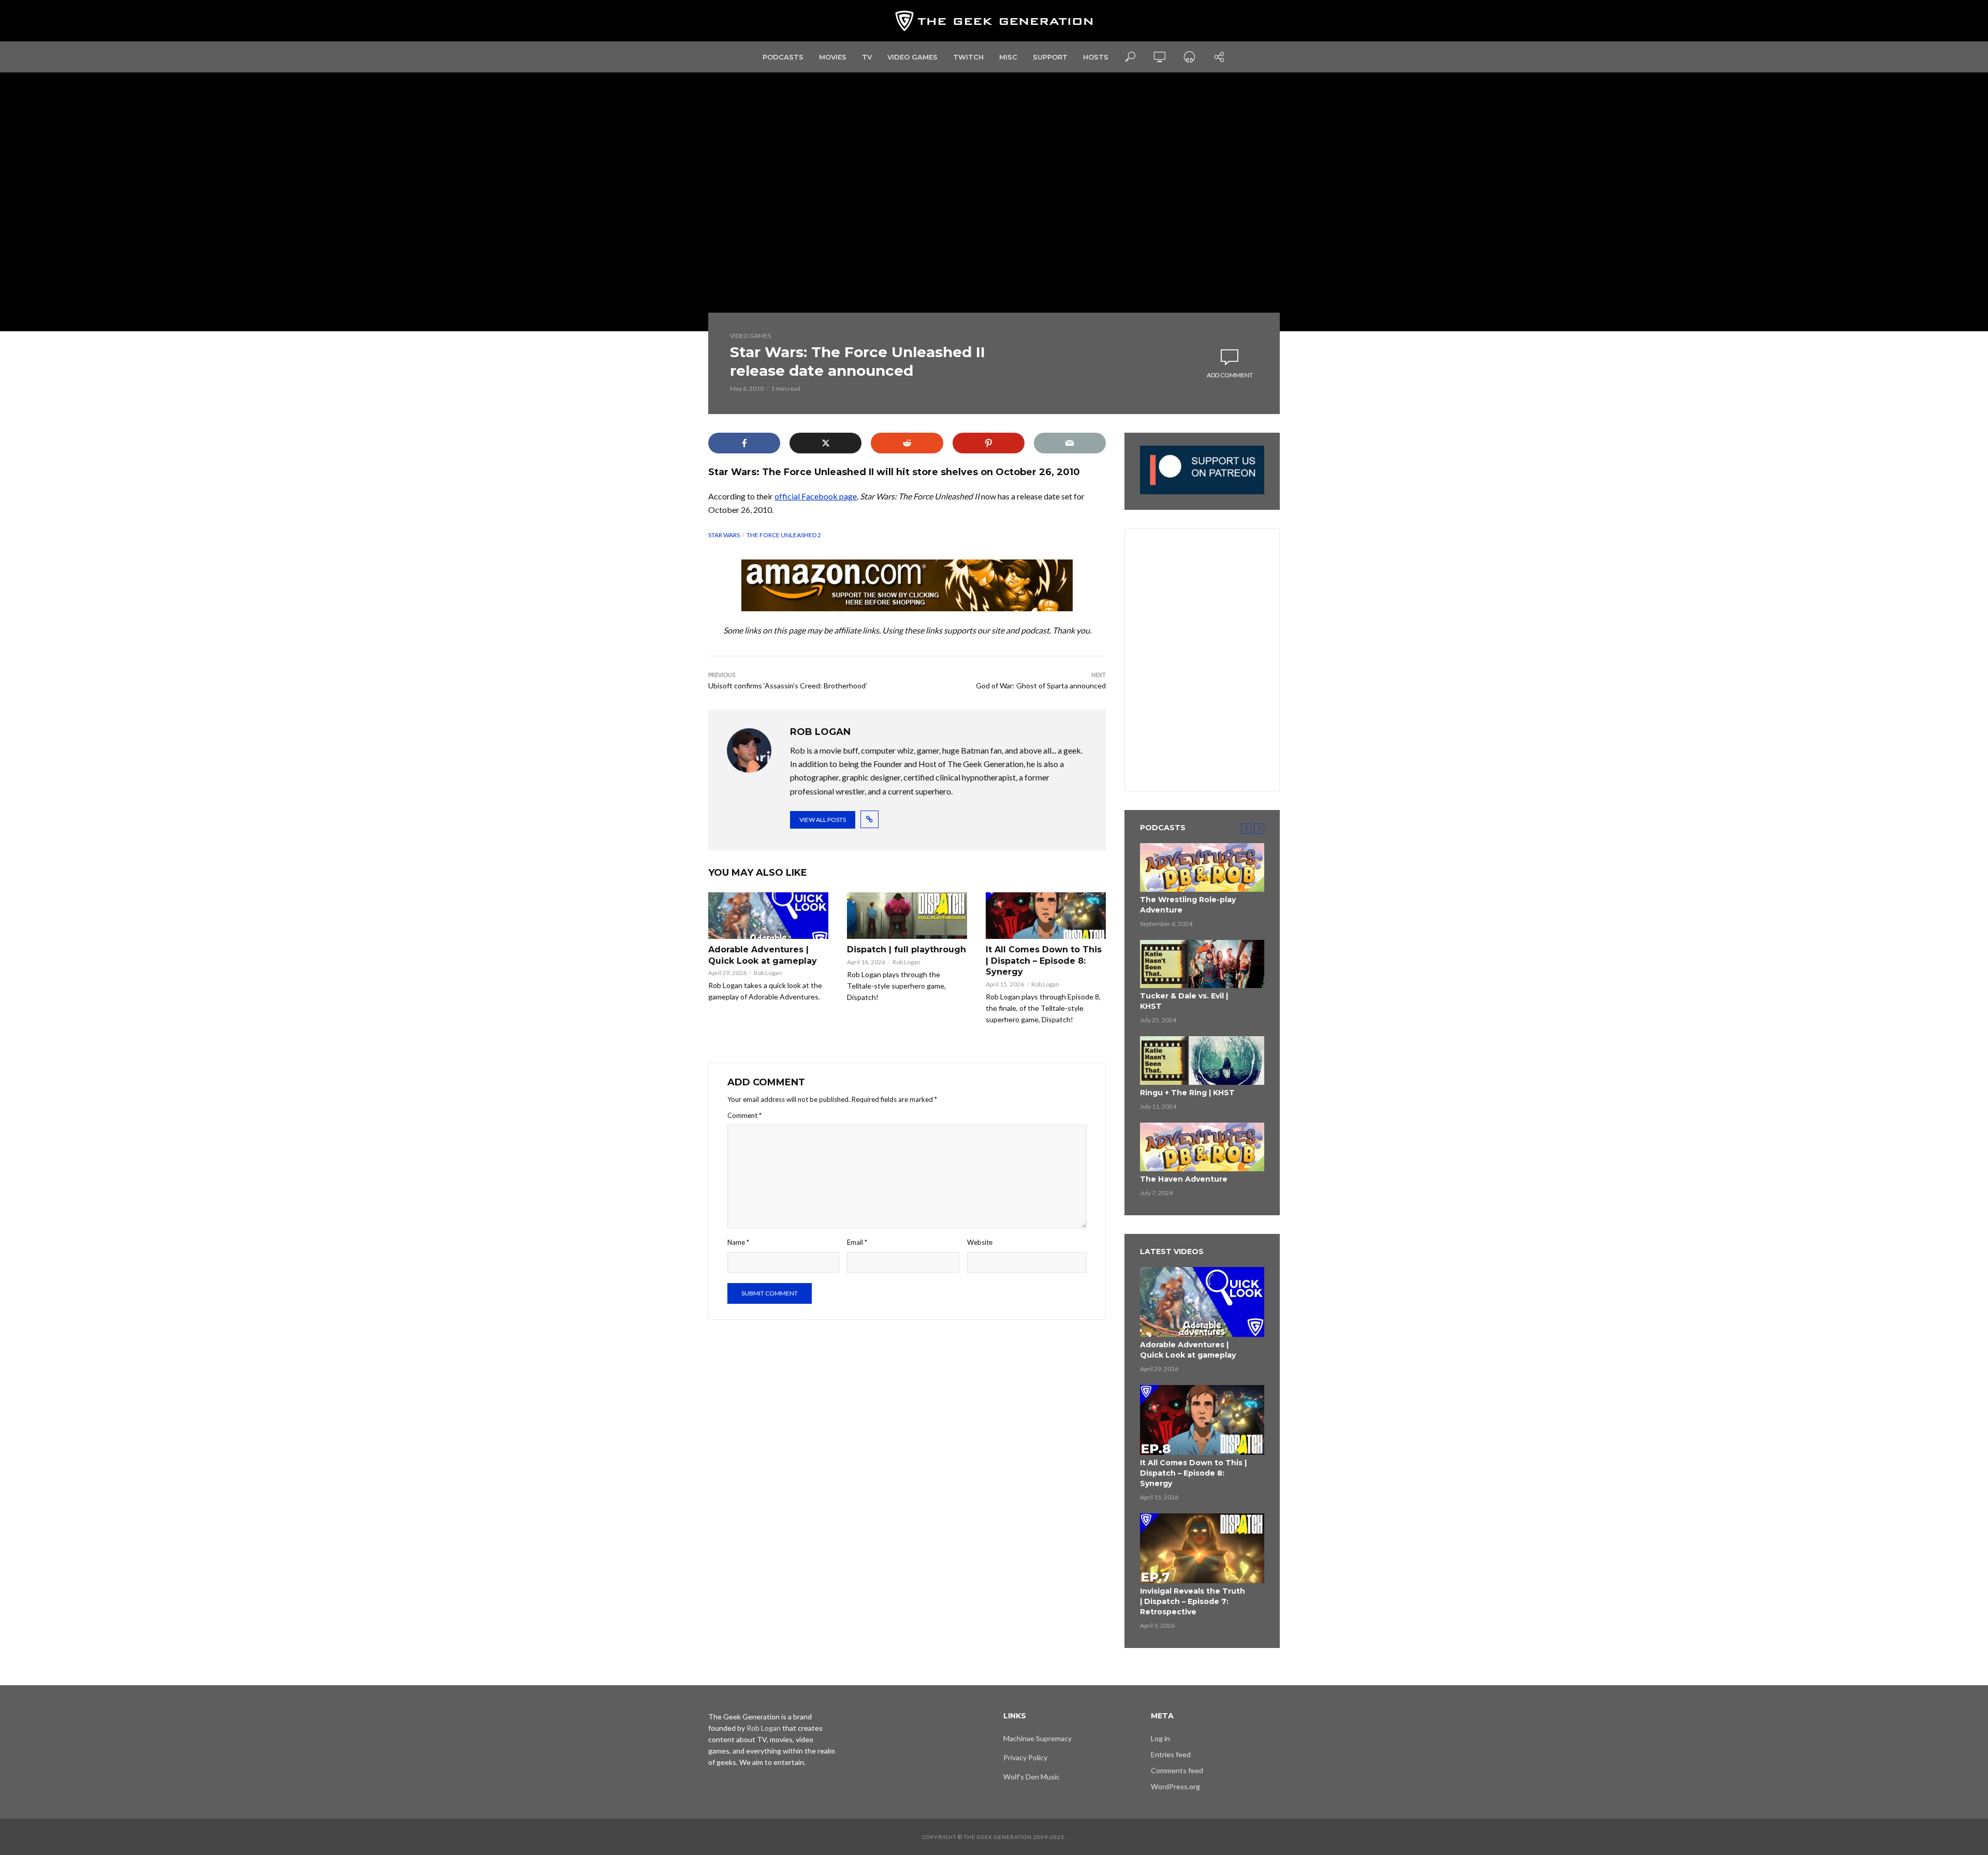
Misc (1008, 57)
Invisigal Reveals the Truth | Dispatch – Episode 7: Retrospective (1193, 1601)
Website (980, 1242)
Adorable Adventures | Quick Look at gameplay (763, 955)
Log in (1160, 1738)
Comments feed (1177, 1770)
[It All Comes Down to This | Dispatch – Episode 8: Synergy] (1046, 916)
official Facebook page (816, 496)
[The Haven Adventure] (1202, 1147)
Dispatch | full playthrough (907, 949)
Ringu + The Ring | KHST (1187, 1093)
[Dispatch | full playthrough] (907, 916)
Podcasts (783, 57)
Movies (833, 57)
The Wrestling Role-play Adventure (1188, 905)
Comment (744, 1115)
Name (738, 1242)
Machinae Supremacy (1037, 1738)
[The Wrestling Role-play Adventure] (1202, 867)
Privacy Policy (1025, 1757)
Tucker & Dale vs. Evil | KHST (1184, 1001)
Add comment (1230, 375)
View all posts (823, 820)
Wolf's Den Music (1032, 1777)
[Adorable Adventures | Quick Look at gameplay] (768, 916)
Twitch (968, 57)
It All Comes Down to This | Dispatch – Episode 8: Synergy (1044, 961)
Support (1050, 57)
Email (857, 1242)
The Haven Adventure (1184, 1179)
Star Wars (724, 535)
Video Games (912, 57)
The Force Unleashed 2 (784, 535)
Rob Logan (768, 973)
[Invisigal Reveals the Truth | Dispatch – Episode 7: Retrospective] (1202, 1548)
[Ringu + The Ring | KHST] (1202, 1061)
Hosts (1096, 57)
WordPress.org (1175, 1786)
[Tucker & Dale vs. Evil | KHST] (1202, 964)
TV (867, 57)
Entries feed (1171, 1754)
